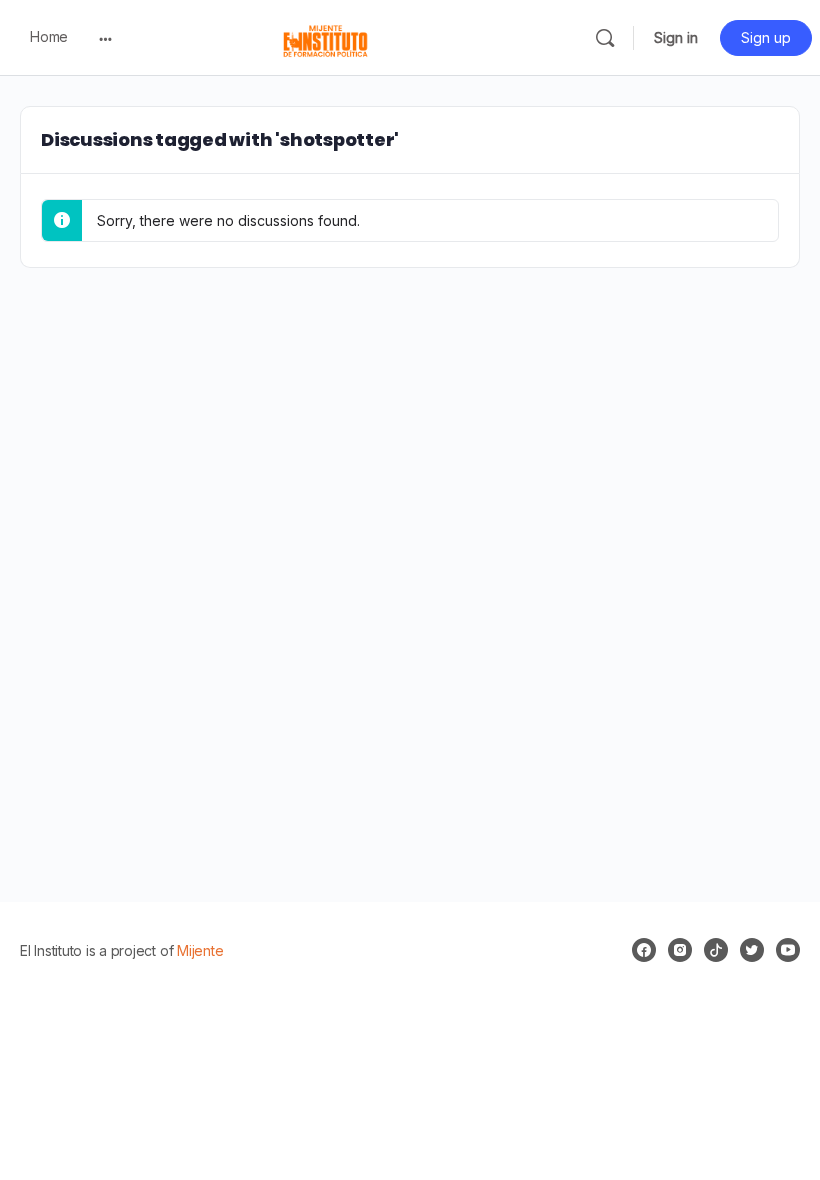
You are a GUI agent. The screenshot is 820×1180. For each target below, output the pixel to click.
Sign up (766, 37)
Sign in (676, 37)
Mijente (200, 950)
